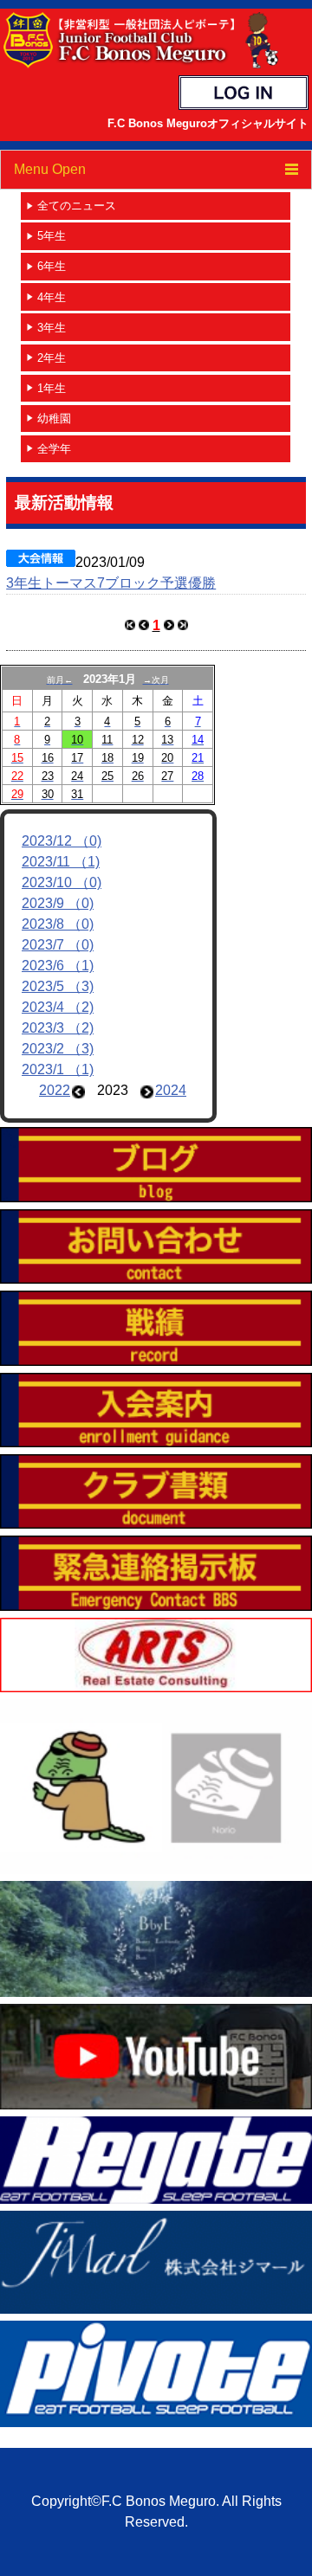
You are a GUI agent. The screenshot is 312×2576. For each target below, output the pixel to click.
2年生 (52, 358)
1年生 (52, 388)
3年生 (52, 328)
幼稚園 (54, 419)
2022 (55, 1090)
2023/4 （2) (58, 1007)
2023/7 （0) (58, 945)
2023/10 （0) (62, 882)
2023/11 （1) (61, 862)
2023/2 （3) (58, 1049)
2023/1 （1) (58, 1069)
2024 (171, 1090)
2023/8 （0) (58, 924)
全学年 (54, 449)
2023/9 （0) (58, 903)
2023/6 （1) (58, 966)
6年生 (52, 266)
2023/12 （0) (62, 841)
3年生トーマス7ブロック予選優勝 (111, 583)
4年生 (52, 297)
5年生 (52, 236)
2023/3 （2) (58, 1028)
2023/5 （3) (58, 986)
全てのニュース (77, 206)
